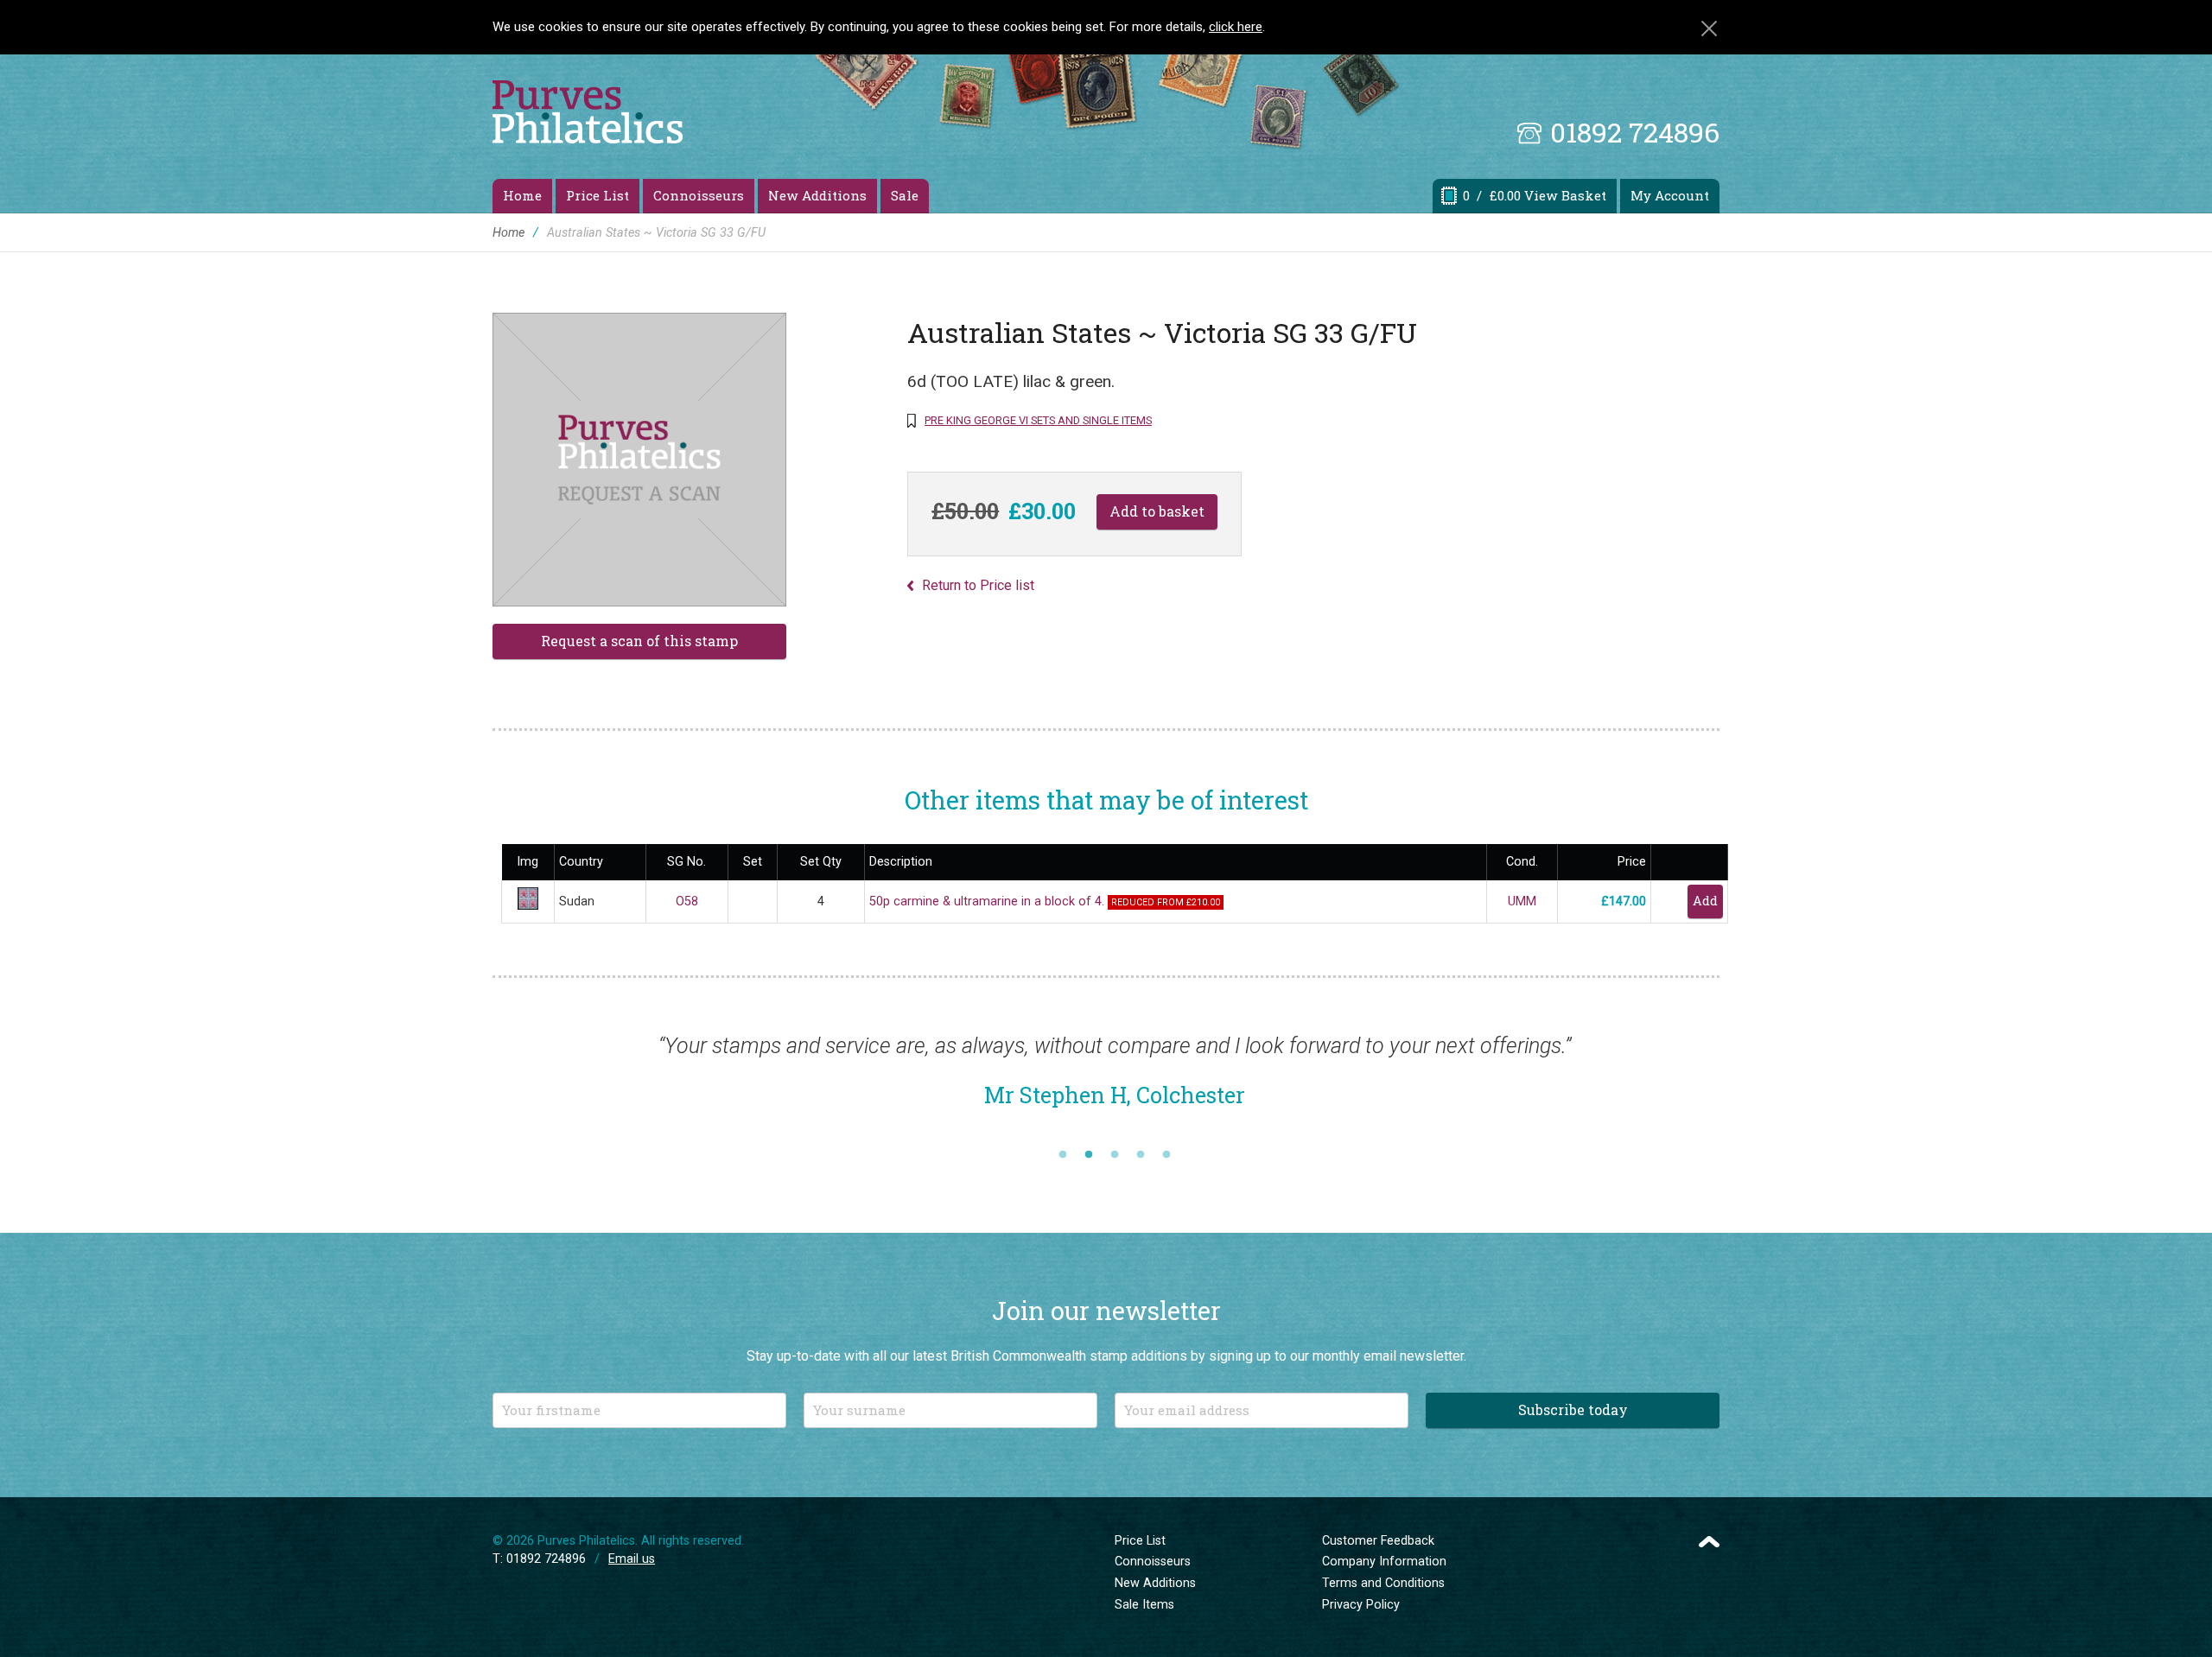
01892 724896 (1635, 132)
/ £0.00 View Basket (1535, 195)
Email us (632, 1559)
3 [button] (1115, 1155)
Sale (905, 195)
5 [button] (1166, 1155)
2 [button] (1089, 1155)
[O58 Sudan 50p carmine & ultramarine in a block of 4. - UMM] (528, 906)
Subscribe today (1573, 1409)
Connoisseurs (699, 195)
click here (1236, 27)
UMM (1522, 902)
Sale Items (1144, 1605)
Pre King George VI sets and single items (1038, 420)
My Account (1670, 195)
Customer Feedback (1378, 1541)
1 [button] (1063, 1155)
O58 (687, 902)
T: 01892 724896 (539, 1559)
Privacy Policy (1361, 1605)
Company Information (1384, 1562)
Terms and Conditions (1383, 1583)
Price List (597, 195)
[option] (1115, 1079)
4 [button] (1141, 1155)
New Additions (817, 195)
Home (522, 195)
